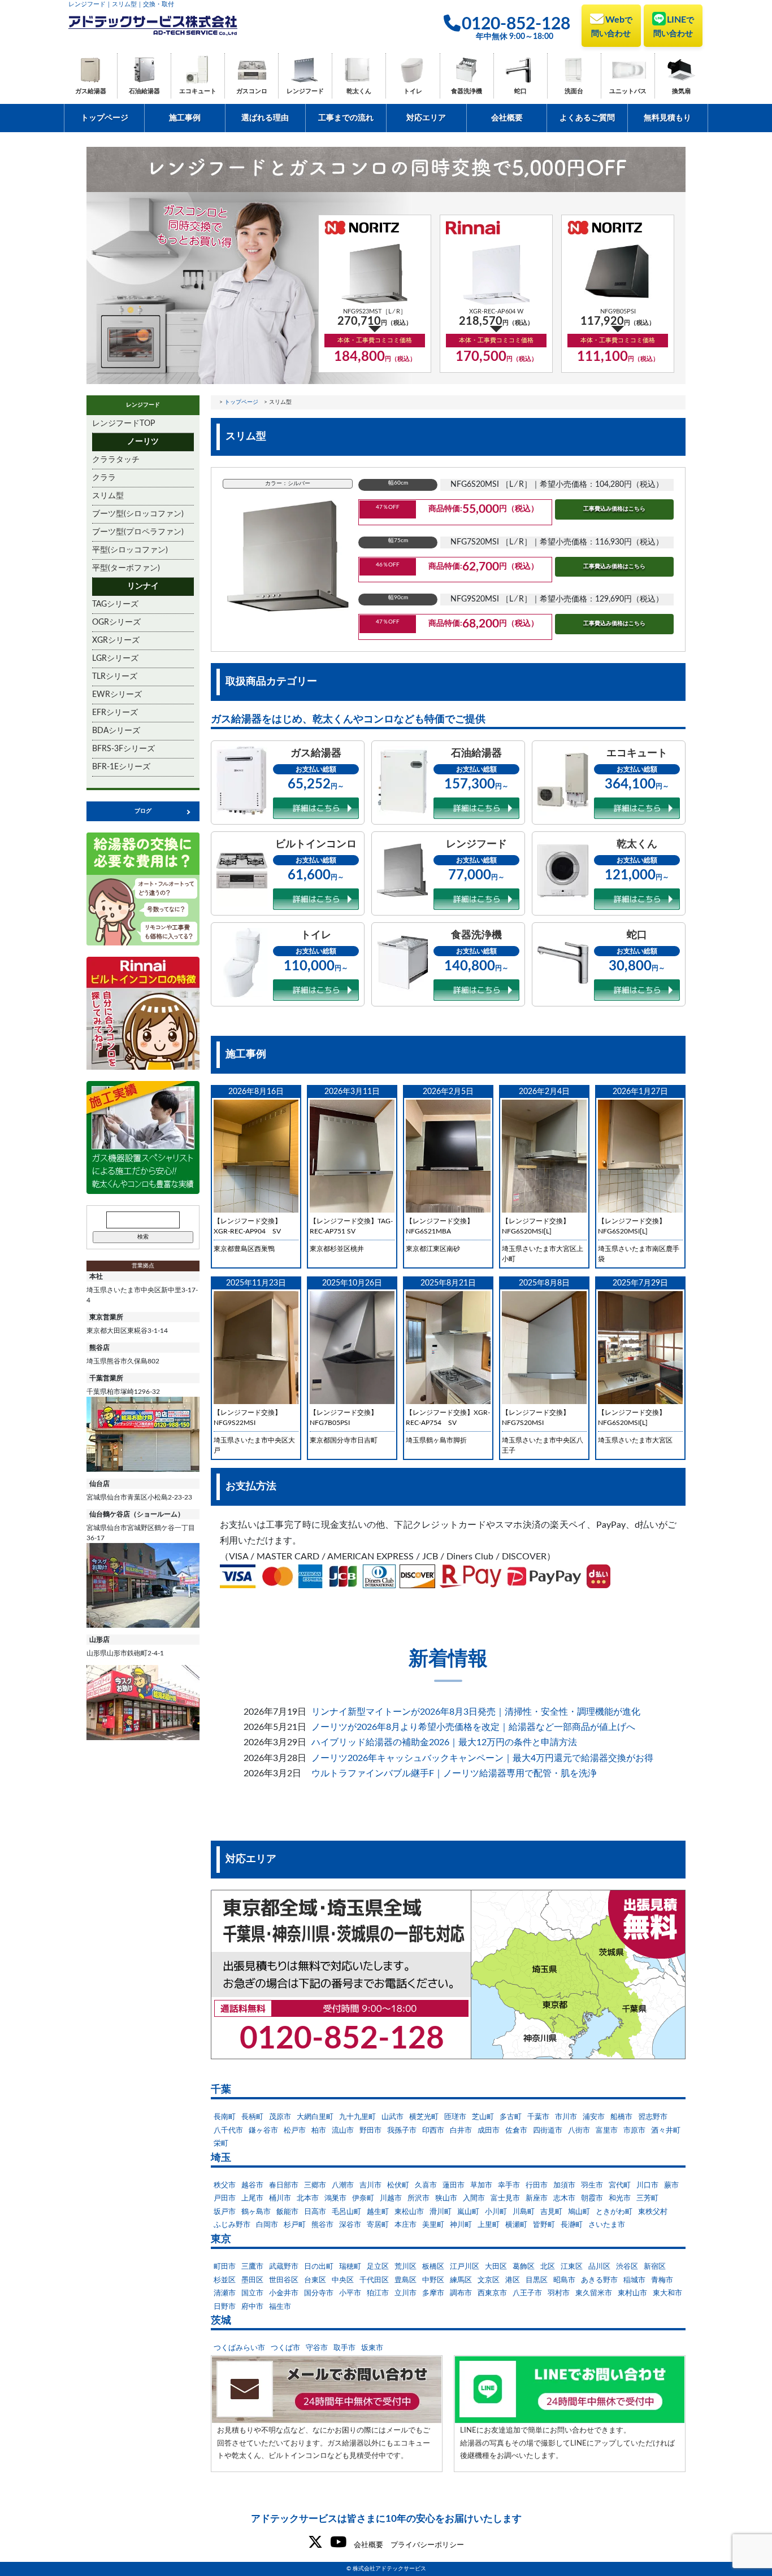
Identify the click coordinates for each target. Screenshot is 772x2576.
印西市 (433, 2131)
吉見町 (551, 2212)
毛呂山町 (346, 2212)
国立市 (252, 2293)
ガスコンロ (252, 91)
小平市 (350, 2293)
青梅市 (662, 2280)
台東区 (315, 2280)
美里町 (433, 2225)
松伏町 (398, 2185)
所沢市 (418, 2198)
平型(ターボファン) (126, 568)
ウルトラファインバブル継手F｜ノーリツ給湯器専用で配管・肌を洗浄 (454, 1773)
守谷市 (317, 2348)
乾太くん (359, 91)
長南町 (225, 2117)
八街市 (579, 2131)
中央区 (343, 2280)
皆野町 (544, 2225)
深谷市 (350, 2225)
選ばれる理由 (265, 118)
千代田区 (374, 2280)
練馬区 (461, 2280)
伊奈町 (363, 2198)
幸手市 (509, 2185)
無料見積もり (667, 118)
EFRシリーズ (115, 713)
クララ (104, 478)
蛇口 (521, 91)
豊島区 (405, 2280)
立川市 (405, 2293)
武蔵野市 (284, 2267)
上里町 (489, 2225)
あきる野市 (599, 2280)
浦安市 (594, 2117)
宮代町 (620, 2185)
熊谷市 (322, 2225)
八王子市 (527, 2293)
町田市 (225, 2267)
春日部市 (284, 2185)
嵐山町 (468, 2212)
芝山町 (483, 2117)
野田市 (370, 2131)
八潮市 (343, 2185)
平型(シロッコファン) (130, 550)
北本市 (308, 2198)
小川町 (496, 2212)
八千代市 (228, 2131)
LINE (674, 27)
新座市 (537, 2198)
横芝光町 (424, 2117)
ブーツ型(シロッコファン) (138, 514)
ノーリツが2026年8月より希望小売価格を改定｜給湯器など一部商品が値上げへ (473, 1727)
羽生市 (592, 2185)
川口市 (647, 2185)
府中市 (252, 2307)
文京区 (489, 2280)
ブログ (143, 811)
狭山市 (446, 2198)
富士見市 (505, 2198)
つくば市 (285, 2348)
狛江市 (378, 2293)
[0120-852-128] (448, 1975)
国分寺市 (319, 2293)
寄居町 (378, 2225)
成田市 (489, 2131)
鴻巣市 (335, 2198)
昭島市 (564, 2280)
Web (611, 27)
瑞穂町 (350, 2267)
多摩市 (433, 2293)
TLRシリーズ (115, 677)
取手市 (344, 2348)
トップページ (105, 118)
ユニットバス (628, 91)
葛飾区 (524, 2267)
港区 (513, 2280)
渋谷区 (627, 2267)
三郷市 (315, 2185)
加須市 (564, 2185)
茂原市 (280, 2117)
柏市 (319, 2131)
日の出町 (319, 2267)
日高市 (315, 2212)
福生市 (280, 2307)
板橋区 (433, 2267)
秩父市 (225, 2185)
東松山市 (409, 2212)
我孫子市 (402, 2131)
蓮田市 (454, 2185)
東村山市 (632, 2293)
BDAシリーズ (116, 731)
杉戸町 (295, 2225)
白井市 (461, 2131)
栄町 (221, 2144)
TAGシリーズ (115, 604)
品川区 (599, 2267)
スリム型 (108, 496)
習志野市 (653, 2117)
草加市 (481, 2185)
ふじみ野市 (232, 2225)
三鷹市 (252, 2267)
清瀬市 (225, 2293)
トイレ (413, 91)
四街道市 (548, 2131)
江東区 (572, 2267)
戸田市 (225, 2198)
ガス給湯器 (91, 91)
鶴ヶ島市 (256, 2212)
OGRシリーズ (116, 622)
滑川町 (441, 2212)
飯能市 (287, 2212)
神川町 (461, 2225)
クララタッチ (116, 460)
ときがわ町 (614, 2212)
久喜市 (426, 2185)
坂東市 (372, 2348)
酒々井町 (666, 2131)
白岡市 (267, 2225)
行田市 (537, 2185)
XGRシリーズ (116, 640)
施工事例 (185, 118)
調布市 (461, 2293)
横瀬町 (516, 2225)
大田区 (496, 2267)
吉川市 (370, 2185)
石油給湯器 (144, 91)
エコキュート (198, 91)
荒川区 (405, 2267)
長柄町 (252, 2117)
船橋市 (621, 2117)
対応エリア (426, 118)
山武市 (392, 2117)
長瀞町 (572, 2225)
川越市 (391, 2198)
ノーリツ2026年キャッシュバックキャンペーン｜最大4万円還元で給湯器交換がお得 (482, 1758)
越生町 (378, 2212)
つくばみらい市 (239, 2348)
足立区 (378, 2267)
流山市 (343, 2131)
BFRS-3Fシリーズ (123, 749)
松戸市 (295, 2131)
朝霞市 (592, 2198)
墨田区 (252, 2280)
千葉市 (538, 2117)
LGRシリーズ (115, 659)
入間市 (474, 2198)
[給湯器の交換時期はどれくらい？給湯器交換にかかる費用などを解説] (143, 889)
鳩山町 (579, 2212)
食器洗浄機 (467, 91)
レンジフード (305, 91)
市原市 (634, 2131)
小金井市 (284, 2293)
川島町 (524, 2212)
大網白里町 (315, 2117)
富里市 (607, 2131)
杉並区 (225, 2280)
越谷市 (252, 2185)
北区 (548, 2267)
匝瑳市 (455, 2117)
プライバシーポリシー (427, 2545)
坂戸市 (225, 2212)
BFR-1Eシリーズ (121, 767)
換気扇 (681, 91)
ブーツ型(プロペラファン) (138, 532)
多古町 (511, 2117)
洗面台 (574, 91)
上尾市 (252, 2198)
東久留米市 (594, 2293)
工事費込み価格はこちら (614, 509)
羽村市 (559, 2293)
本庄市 (405, 2225)
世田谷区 (284, 2280)
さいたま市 (607, 2225)
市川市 (566, 2117)
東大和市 (667, 2293)
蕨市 (671, 2185)
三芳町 (647, 2198)
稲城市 (634, 2280)
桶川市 (280, 2198)
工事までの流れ (346, 118)
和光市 (620, 2198)
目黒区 (537, 2280)
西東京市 (492, 2293)
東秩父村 (653, 2212)
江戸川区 (465, 2267)
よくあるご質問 (587, 118)
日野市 (225, 2307)
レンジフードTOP (123, 424)
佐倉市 (516, 2131)
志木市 (564, 2198)
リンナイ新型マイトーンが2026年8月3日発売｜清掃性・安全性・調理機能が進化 (476, 1712)
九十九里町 (357, 2117)
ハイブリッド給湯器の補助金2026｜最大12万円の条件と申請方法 (444, 1742)
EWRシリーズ (117, 695)
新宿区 (655, 2267)
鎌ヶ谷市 (263, 2131)
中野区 (433, 2280)
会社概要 (507, 118)
